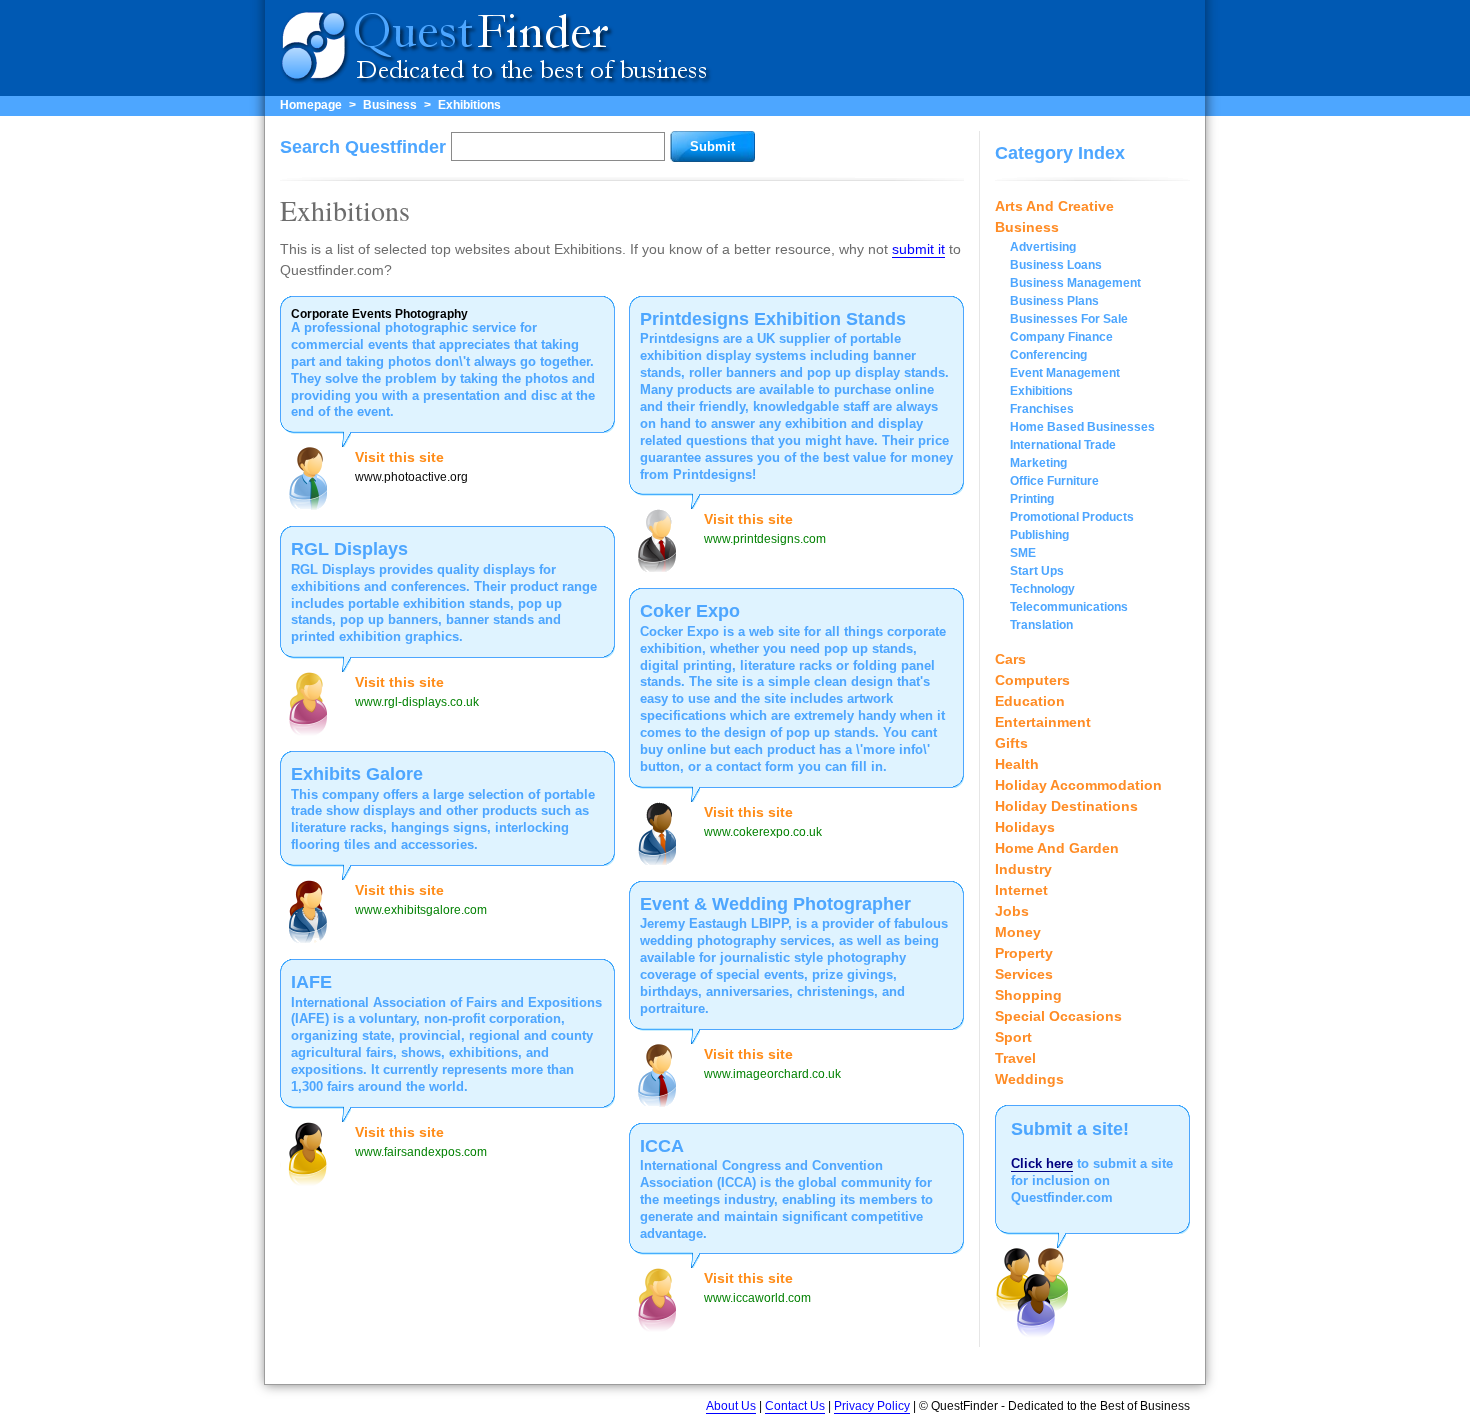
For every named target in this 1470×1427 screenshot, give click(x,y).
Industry (1023, 869)
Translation (1041, 625)
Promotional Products (1072, 517)
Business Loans (1056, 265)
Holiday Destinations (1066, 806)
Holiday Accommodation (1078, 785)
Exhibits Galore (357, 774)
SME (1023, 553)
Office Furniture (1054, 481)
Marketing (1038, 463)
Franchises (1042, 409)
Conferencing (1048, 355)
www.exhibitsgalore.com (421, 910)
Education (1030, 701)
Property (1024, 953)
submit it (918, 249)
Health (1017, 764)
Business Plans (1054, 301)
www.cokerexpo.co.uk (763, 832)
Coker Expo (690, 611)
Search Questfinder (363, 147)
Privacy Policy (872, 1406)
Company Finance (1061, 337)
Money (1018, 932)
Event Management (1065, 373)
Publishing (1039, 535)
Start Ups (1037, 571)
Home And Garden (1057, 848)
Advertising (1043, 247)
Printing (1032, 499)
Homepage (311, 105)
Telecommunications (1069, 607)
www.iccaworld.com (757, 1298)
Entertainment (1043, 722)
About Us (731, 1406)
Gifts (1011, 743)
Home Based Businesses (1082, 427)
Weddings (1029, 1079)
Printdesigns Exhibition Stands (773, 319)
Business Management (1075, 283)
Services (1024, 974)
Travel (1015, 1058)
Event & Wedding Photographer (775, 904)
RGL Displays (349, 549)
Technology (1042, 589)
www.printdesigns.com (765, 539)
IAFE (311, 982)
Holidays (1025, 827)
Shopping (1028, 995)
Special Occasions (1058, 1016)
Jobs (1012, 911)
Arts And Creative (1054, 206)
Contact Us (795, 1406)
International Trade (1063, 445)
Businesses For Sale (1069, 319)
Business (390, 105)
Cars (1010, 659)
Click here (1042, 1163)
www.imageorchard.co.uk (772, 1074)
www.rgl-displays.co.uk (417, 702)
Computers (1032, 680)
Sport (1013, 1037)
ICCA (662, 1146)
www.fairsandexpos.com (421, 1152)
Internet (1021, 890)
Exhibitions (469, 105)
